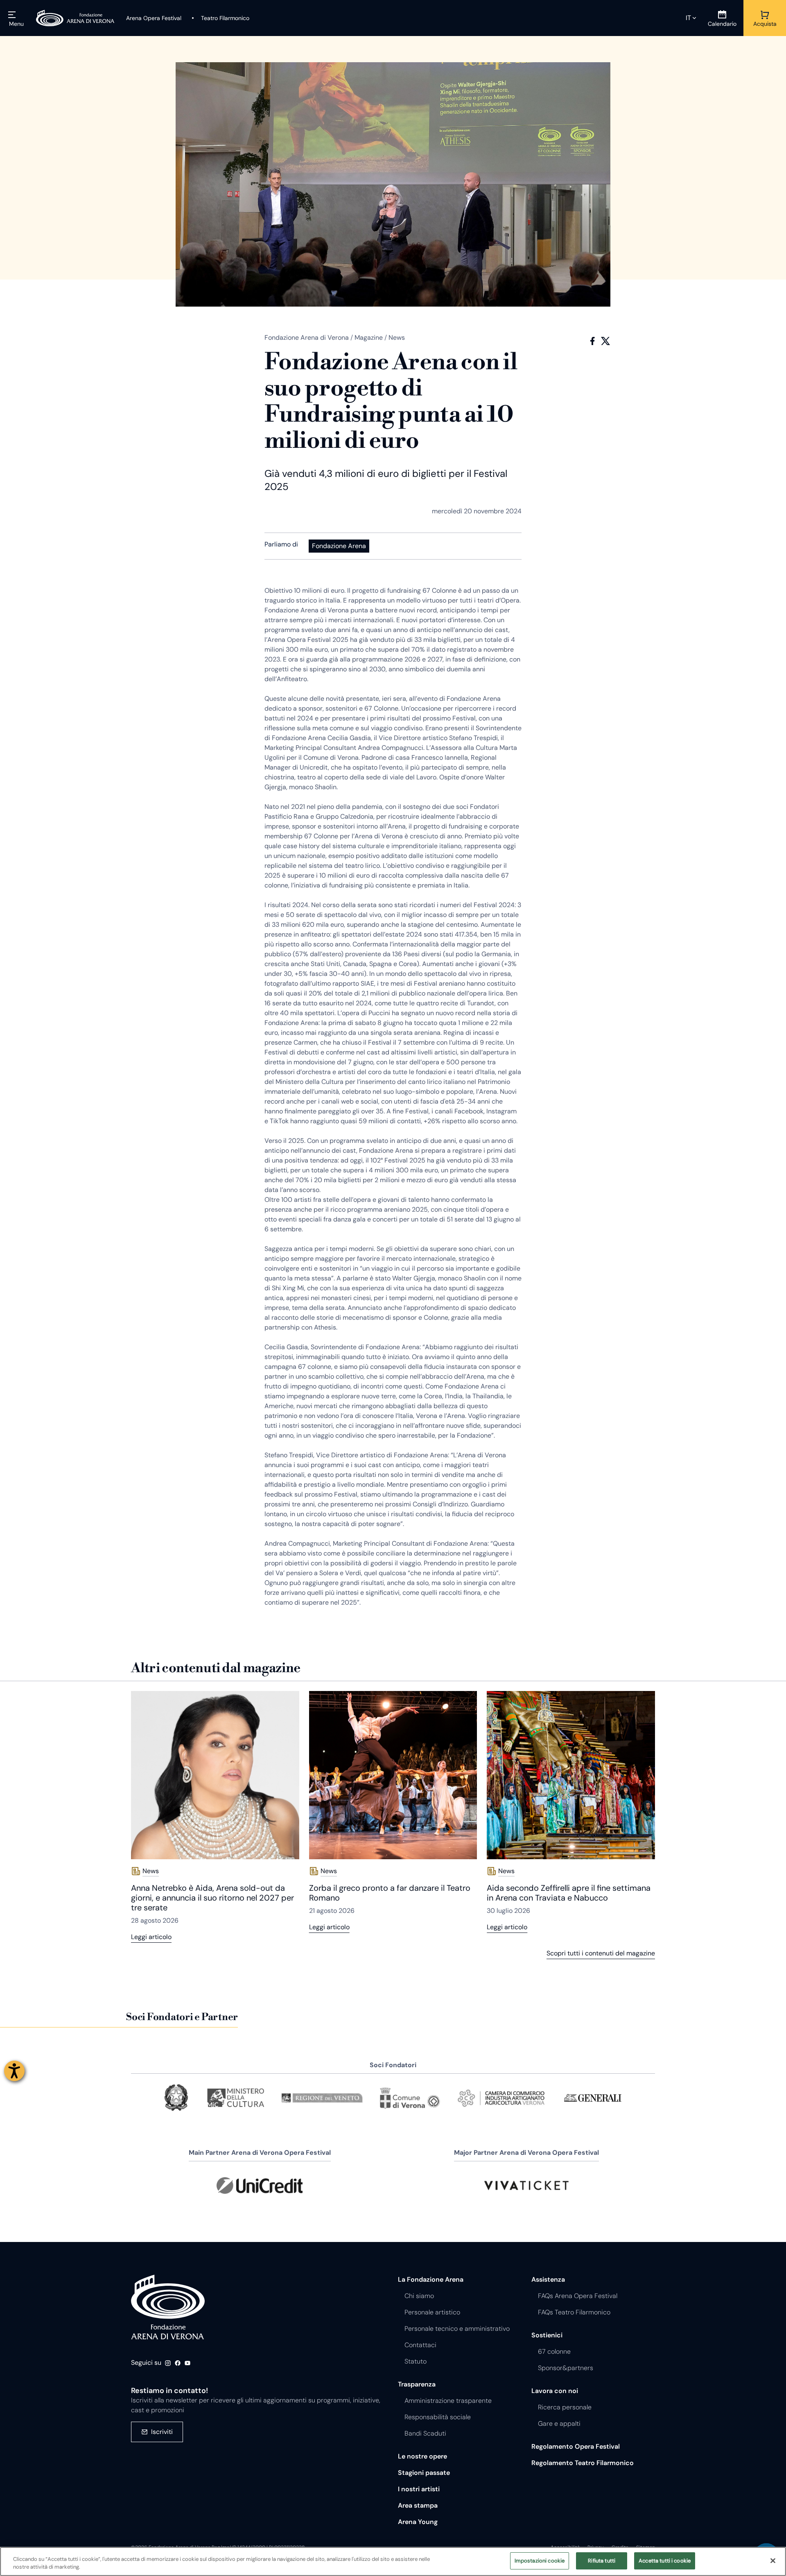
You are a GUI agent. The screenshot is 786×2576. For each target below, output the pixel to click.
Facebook (592, 341)
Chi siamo (419, 2296)
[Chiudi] (773, 2560)
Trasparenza (417, 2384)
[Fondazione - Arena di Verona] (75, 18)
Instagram (168, 2363)
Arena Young (418, 2522)
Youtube (187, 2363)
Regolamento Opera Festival (576, 2446)
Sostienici (547, 2335)
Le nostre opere (422, 2456)
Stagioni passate (424, 2473)
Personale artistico (432, 2312)
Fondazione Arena (339, 546)
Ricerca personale (565, 2407)
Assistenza (548, 2279)
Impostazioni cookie (540, 2561)
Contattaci (420, 2345)
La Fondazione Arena (431, 2279)
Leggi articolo (151, 1937)
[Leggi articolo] (215, 1775)
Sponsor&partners (566, 2368)
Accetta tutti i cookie (665, 2561)
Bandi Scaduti (425, 2433)
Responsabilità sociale (438, 2417)
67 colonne (554, 2351)
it (688, 18)
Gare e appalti (559, 2424)
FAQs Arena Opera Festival (578, 2296)
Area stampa (418, 2505)
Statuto (416, 2361)
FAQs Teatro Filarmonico (574, 2312)
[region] (393, 2561)
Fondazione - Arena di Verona (168, 2307)
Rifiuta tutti (602, 2561)
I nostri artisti (419, 2489)
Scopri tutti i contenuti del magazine (601, 1953)
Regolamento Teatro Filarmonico (583, 2463)
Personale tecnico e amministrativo (457, 2329)
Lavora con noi (555, 2391)
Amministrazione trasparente (448, 2401)
